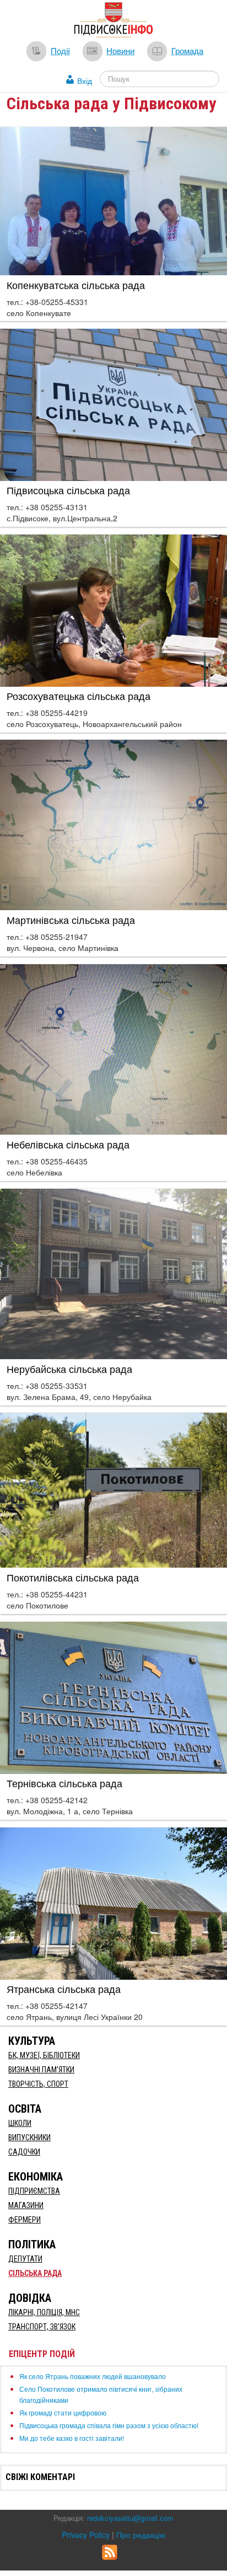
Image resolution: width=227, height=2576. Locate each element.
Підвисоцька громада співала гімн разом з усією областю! (109, 2425)
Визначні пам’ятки (41, 2070)
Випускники (29, 2137)
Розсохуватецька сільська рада (79, 696)
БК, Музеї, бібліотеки (44, 2055)
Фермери (25, 2220)
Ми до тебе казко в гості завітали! (72, 2438)
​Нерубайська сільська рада (69, 1369)
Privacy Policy (86, 2535)
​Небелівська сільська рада (68, 1144)
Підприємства (34, 2191)
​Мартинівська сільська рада (71, 920)
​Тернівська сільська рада (64, 1783)
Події (60, 50)
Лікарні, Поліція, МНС (44, 2312)
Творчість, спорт (38, 2084)
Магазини (26, 2205)
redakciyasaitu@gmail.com (130, 2518)
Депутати (25, 2259)
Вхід (85, 81)
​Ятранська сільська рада (64, 1989)
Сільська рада (35, 2273)
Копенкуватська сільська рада (76, 285)
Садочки (24, 2152)
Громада (187, 50)
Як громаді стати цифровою (63, 2412)
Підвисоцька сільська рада (68, 490)
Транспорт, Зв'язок (42, 2327)
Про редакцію (141, 2535)
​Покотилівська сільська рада (73, 1577)
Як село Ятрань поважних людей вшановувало (93, 2376)
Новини (120, 50)
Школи (20, 2123)
